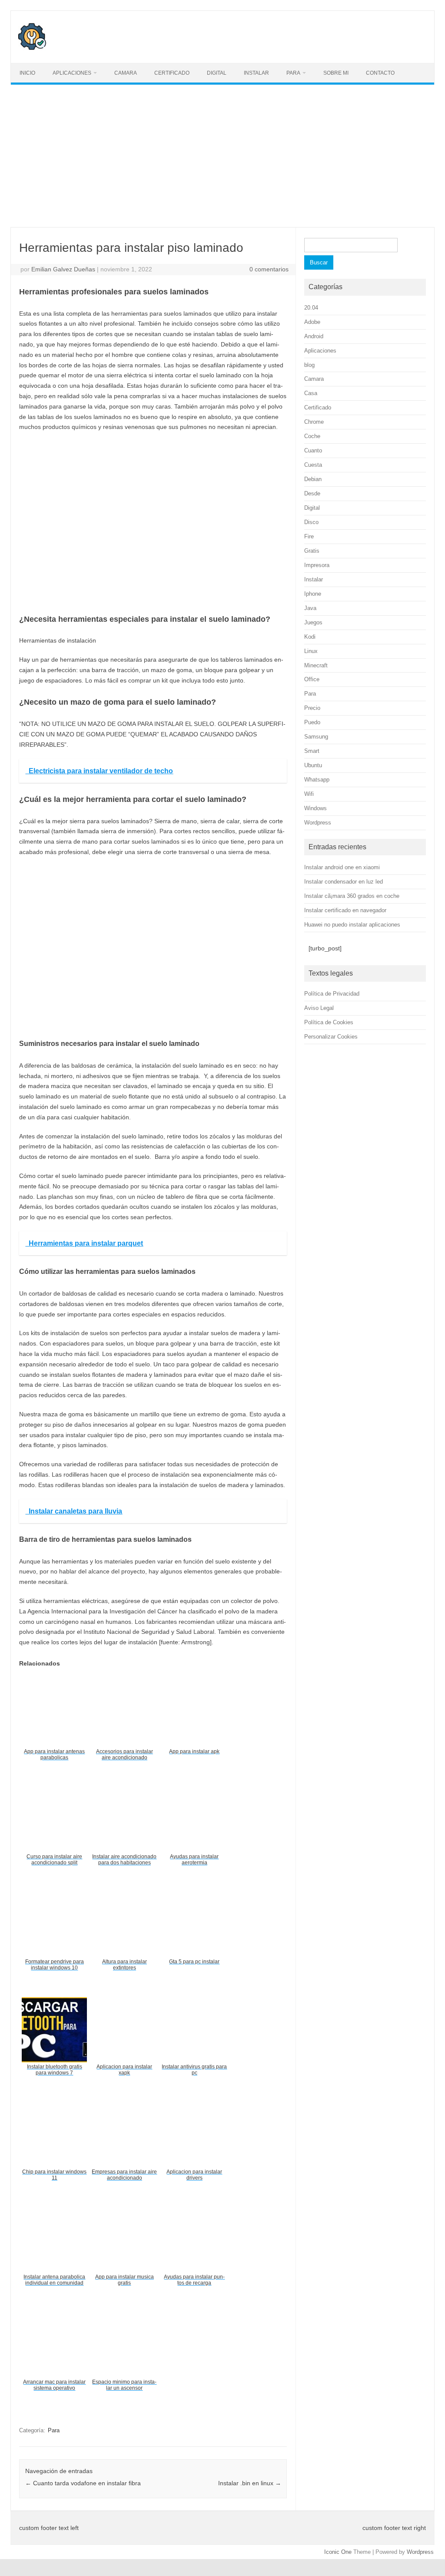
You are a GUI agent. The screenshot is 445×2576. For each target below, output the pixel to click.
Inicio (27, 73)
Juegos (313, 622)
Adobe (312, 322)
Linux (311, 651)
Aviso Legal (319, 1008)
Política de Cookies (329, 1022)
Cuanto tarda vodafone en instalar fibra (83, 2483)
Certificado (172, 73)
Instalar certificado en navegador (345, 910)
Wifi (309, 794)
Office (312, 679)
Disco (311, 522)
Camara (126, 73)
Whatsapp (317, 780)
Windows (315, 808)
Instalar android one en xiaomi (342, 867)
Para (293, 73)
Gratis (312, 551)
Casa (311, 393)
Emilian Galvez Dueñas (63, 269)
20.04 (311, 308)
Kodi (310, 637)
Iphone (313, 594)
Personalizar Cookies (331, 1037)
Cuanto (313, 450)
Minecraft (316, 665)
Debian (313, 479)
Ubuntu (313, 765)
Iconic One (338, 2552)
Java (310, 608)
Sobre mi (336, 73)
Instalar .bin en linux (250, 2483)
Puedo (312, 722)
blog (309, 365)
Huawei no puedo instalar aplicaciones (352, 925)
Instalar (256, 73)
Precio (312, 708)
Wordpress (318, 823)
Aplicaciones (72, 73)
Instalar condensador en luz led (344, 882)
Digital (217, 73)
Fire (309, 536)
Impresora (317, 565)
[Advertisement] (222, 156)
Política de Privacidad (332, 994)
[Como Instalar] (32, 48)
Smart (312, 751)
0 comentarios (269, 269)
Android (314, 336)
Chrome (314, 422)
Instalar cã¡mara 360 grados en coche (352, 896)
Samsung (316, 737)
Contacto (380, 73)
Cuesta (313, 465)
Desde (312, 493)
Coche (312, 436)
